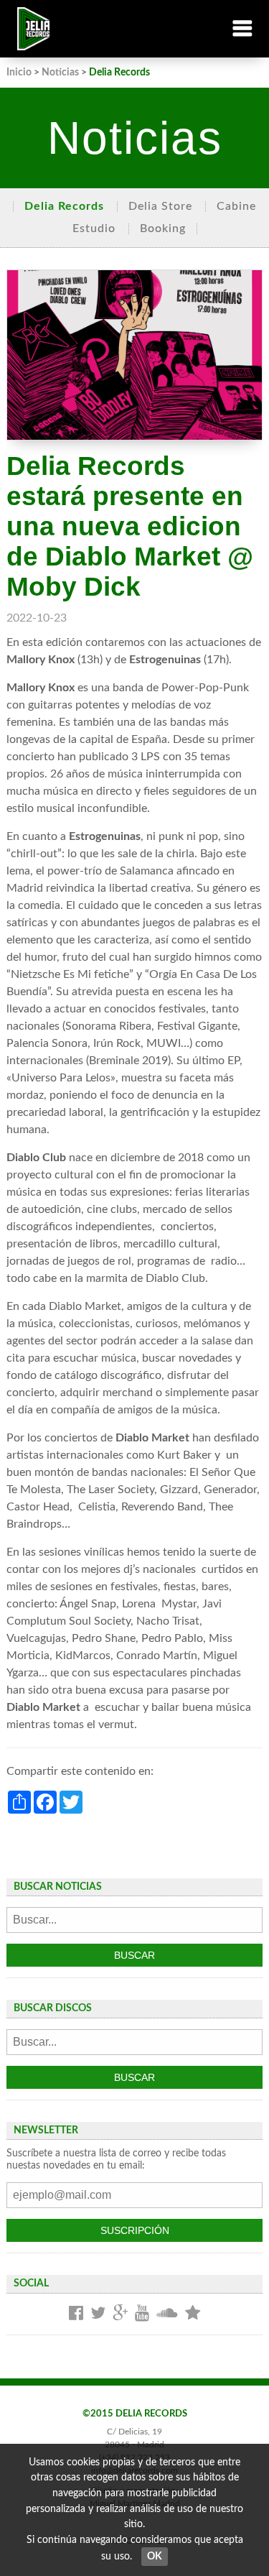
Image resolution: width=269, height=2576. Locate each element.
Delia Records (64, 206)
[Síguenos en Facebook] (76, 2314)
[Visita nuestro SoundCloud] (167, 2314)
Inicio (19, 72)
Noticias (60, 72)
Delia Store (160, 206)
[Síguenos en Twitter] (98, 2314)
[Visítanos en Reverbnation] (193, 2314)
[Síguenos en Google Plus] (120, 2314)
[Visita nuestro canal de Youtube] (142, 2314)
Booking (163, 228)
